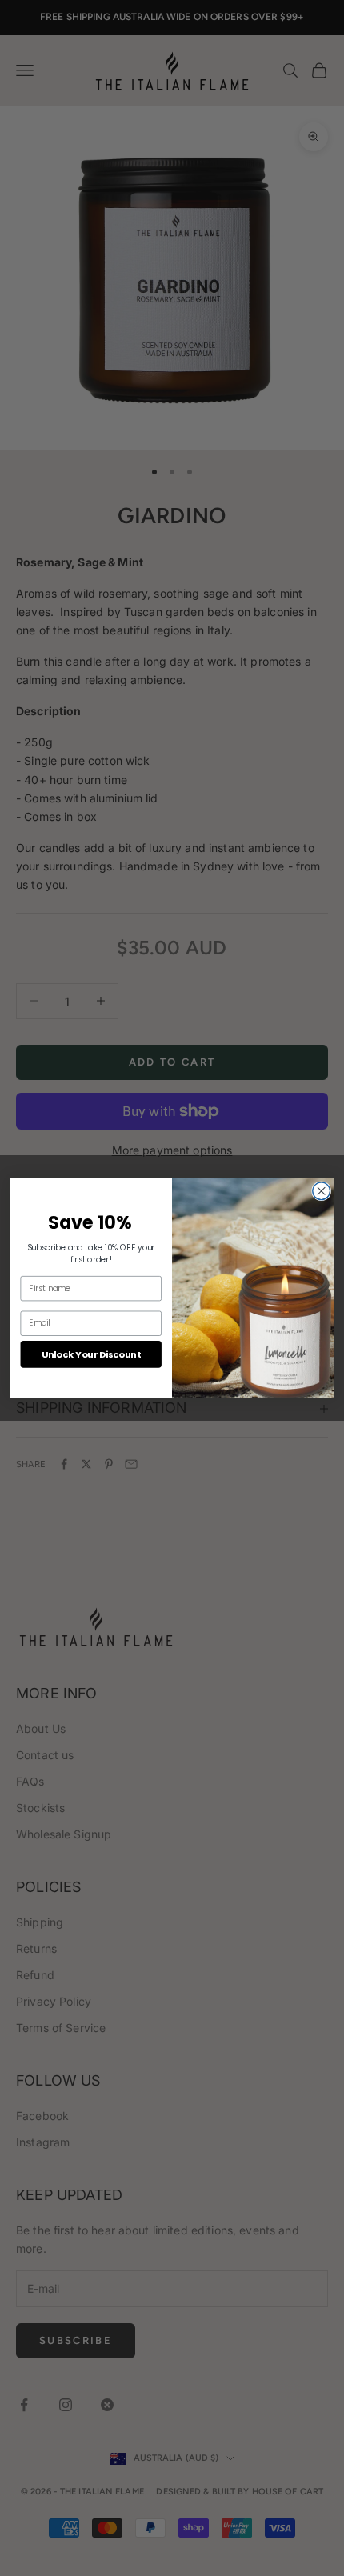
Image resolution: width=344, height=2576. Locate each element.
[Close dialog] (322, 1191)
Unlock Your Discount (91, 1354)
